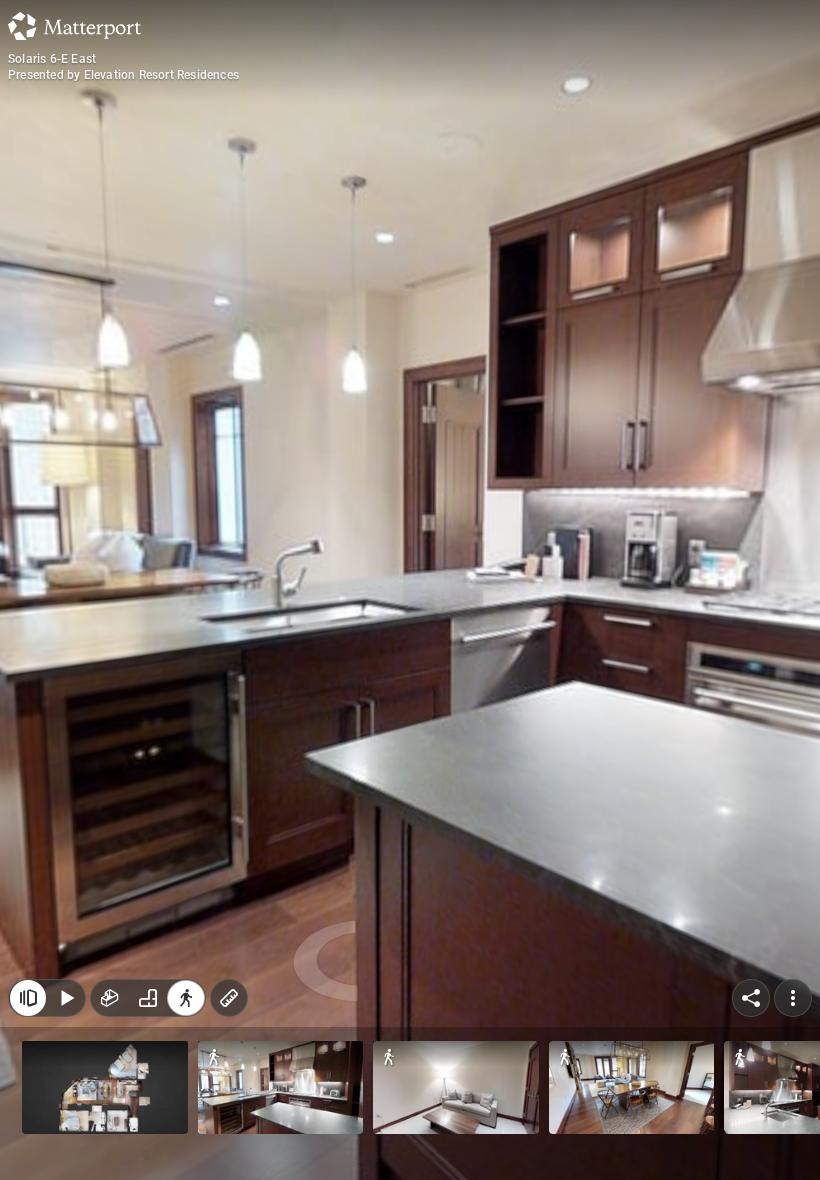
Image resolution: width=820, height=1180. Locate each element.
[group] (148, 998)
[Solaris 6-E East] (410, 590)
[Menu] (793, 998)
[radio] (110, 998)
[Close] (28, 998)
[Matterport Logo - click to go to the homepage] (74, 26)
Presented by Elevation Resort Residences (123, 75)
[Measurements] (229, 998)
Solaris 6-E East (52, 59)
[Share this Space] (751, 998)
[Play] (66, 998)
